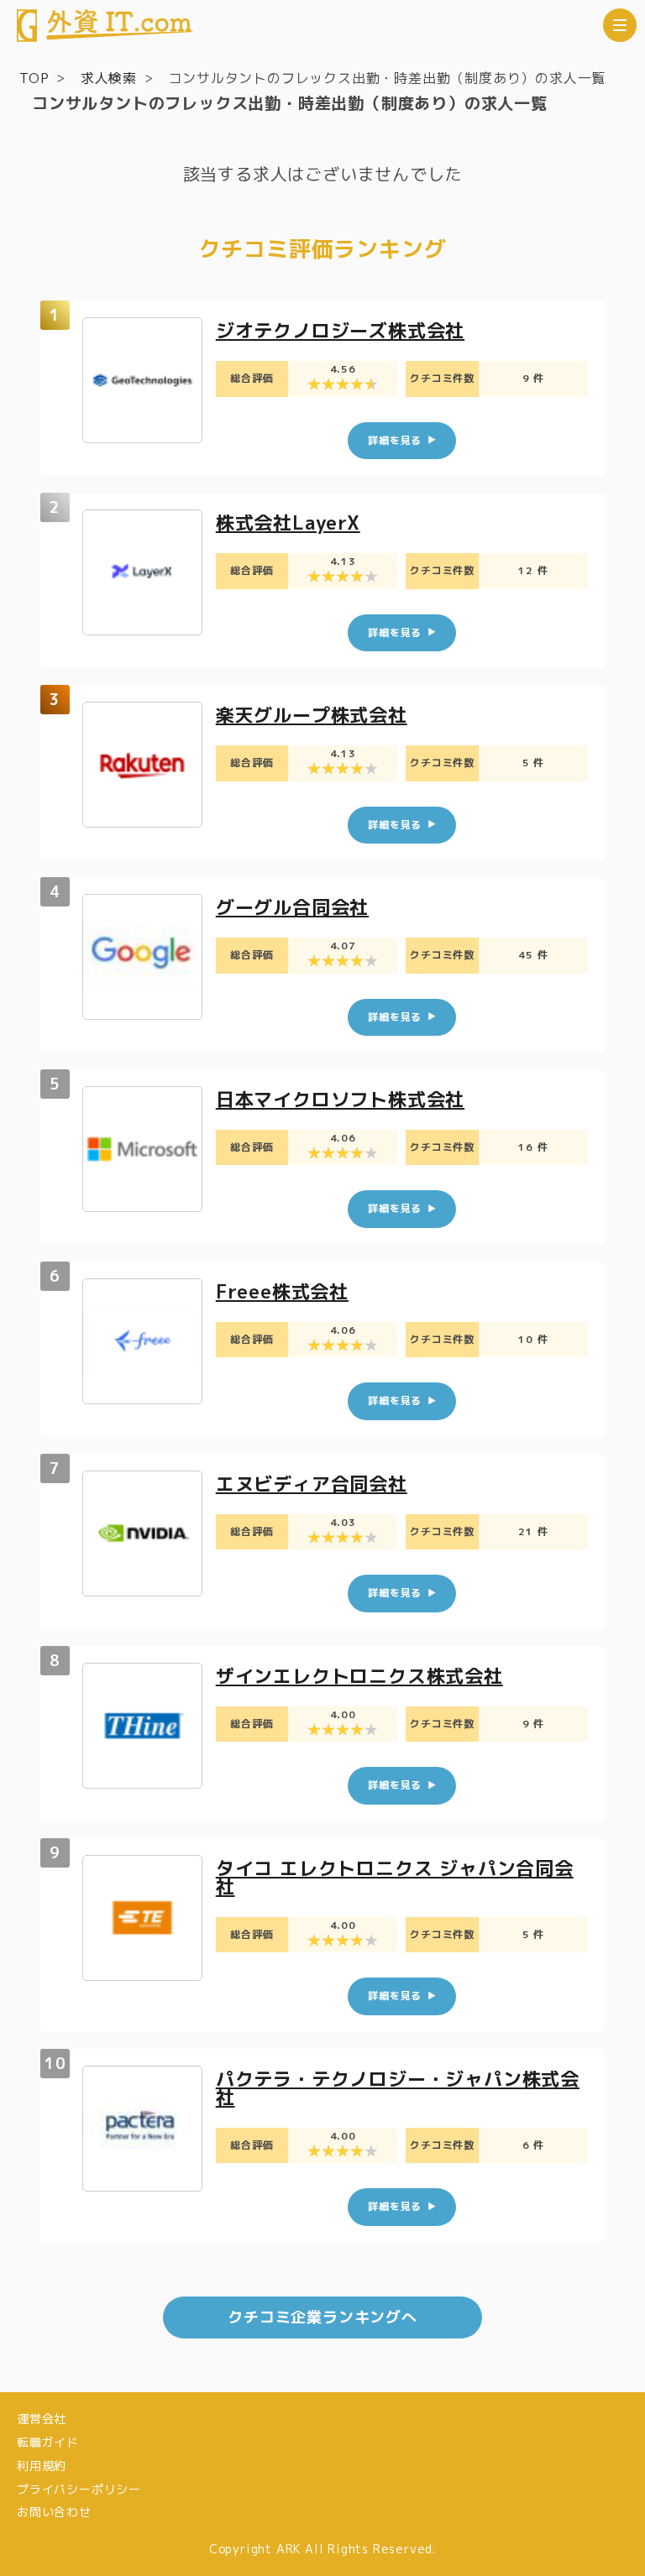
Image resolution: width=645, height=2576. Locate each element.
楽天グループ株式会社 (312, 715)
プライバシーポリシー (79, 2489)
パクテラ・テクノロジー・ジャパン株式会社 (398, 2088)
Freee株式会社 (282, 1291)
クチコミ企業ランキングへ (322, 2317)
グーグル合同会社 (292, 907)
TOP (34, 78)
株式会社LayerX (288, 523)
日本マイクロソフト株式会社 (340, 1099)
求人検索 (109, 78)
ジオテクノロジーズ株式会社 (340, 330)
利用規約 (42, 2466)
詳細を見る (395, 440)
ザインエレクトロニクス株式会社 (359, 1676)
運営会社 (42, 2419)
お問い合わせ (54, 2512)
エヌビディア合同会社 (312, 1484)
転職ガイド (48, 2442)
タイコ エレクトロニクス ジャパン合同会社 (395, 1877)
